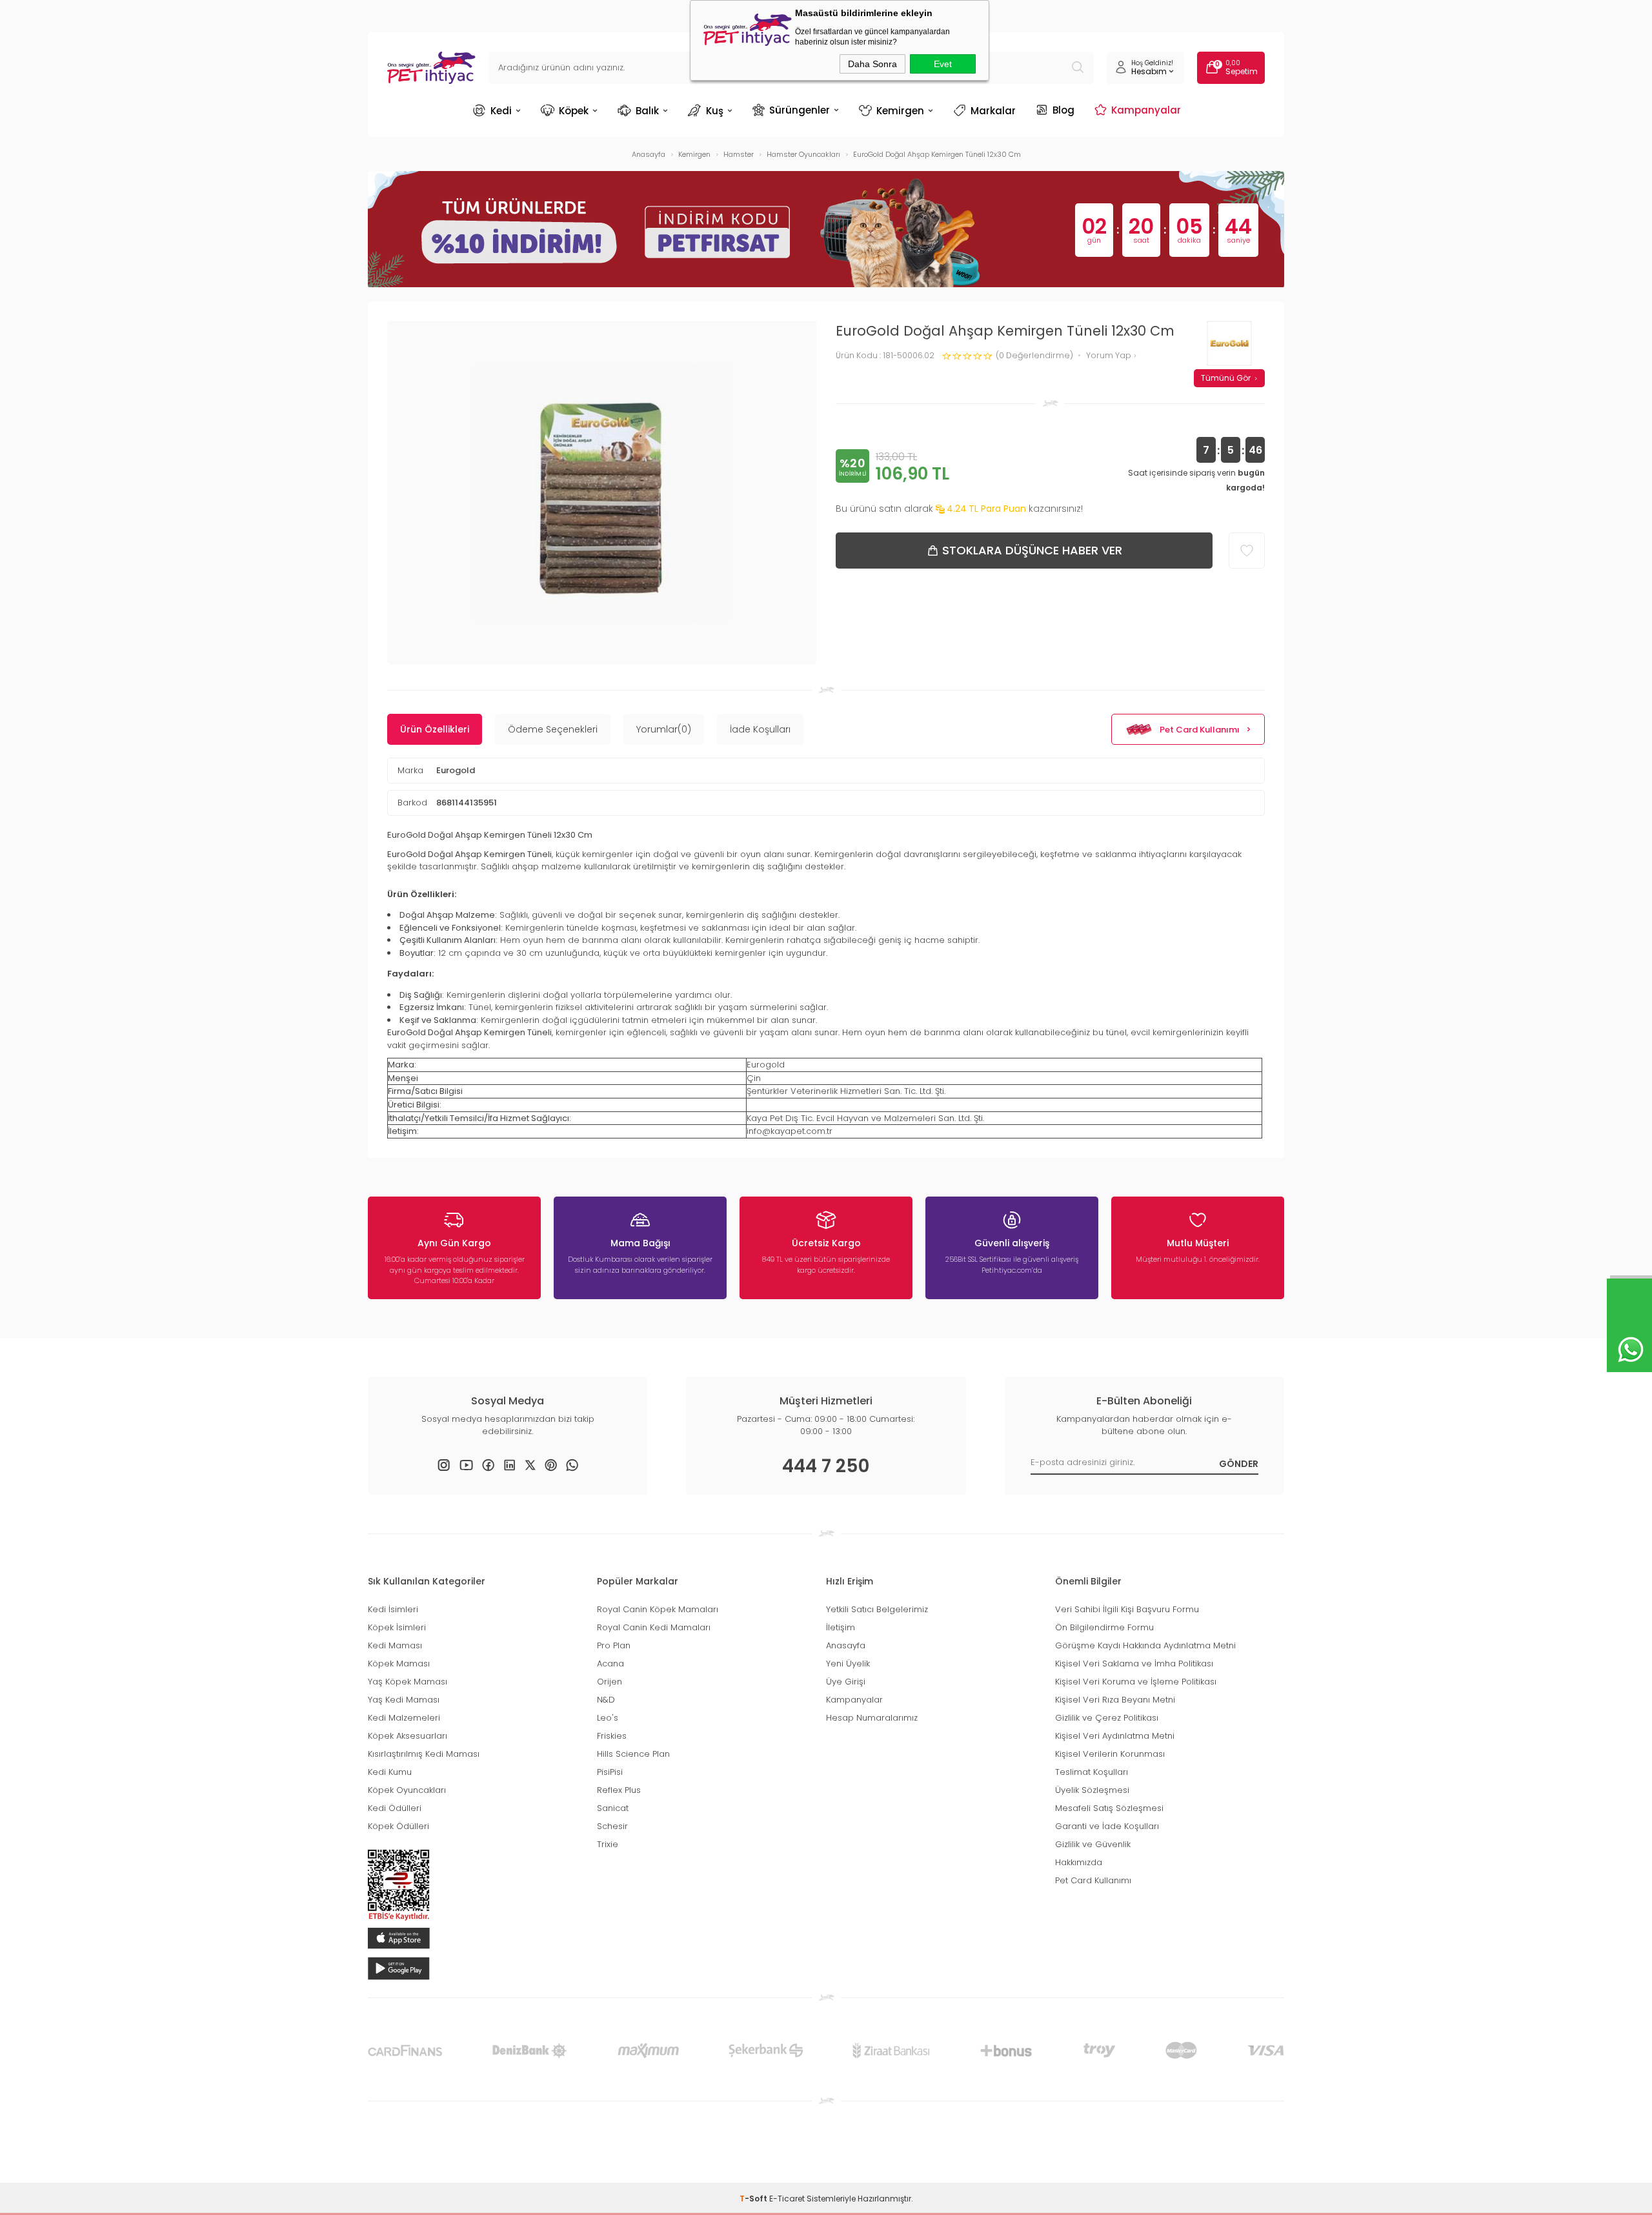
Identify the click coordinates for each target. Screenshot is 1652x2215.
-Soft (754, 2199)
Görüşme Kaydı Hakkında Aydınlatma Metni (1145, 1645)
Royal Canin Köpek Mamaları (658, 1609)
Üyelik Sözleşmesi (1092, 1790)
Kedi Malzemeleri (404, 1718)
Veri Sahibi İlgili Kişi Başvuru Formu (1127, 1609)
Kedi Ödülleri (395, 1808)
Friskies (612, 1736)
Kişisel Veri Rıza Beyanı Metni (1115, 1700)
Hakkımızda (1079, 1862)
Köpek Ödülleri (398, 1826)
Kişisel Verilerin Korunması (1110, 1754)
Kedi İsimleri (393, 1609)
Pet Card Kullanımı (1200, 730)
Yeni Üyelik (848, 1664)
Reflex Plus (619, 1790)
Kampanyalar (1146, 110)
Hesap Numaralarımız (872, 1718)
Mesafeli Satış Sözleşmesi (1109, 1808)
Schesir (612, 1826)
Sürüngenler (800, 110)
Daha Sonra (872, 64)
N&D (606, 1700)
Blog (1063, 110)
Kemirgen (900, 111)
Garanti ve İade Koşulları (1107, 1826)
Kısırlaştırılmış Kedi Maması (424, 1754)
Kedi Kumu (390, 1772)
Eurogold (456, 770)
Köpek (574, 111)
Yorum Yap (1110, 356)
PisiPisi (610, 1772)
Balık (647, 111)
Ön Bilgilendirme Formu (1104, 1627)
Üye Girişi (846, 1682)
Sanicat (613, 1808)
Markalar (993, 111)
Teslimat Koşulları (1092, 1772)
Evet (943, 64)
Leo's (608, 1718)
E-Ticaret (787, 2199)
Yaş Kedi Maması (404, 1700)
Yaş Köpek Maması (408, 1682)
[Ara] (1078, 68)
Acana (610, 1664)
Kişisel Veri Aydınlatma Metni (1115, 1736)
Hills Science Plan (633, 1754)
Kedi (501, 111)
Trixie (608, 1844)
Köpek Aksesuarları (408, 1736)
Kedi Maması (395, 1645)
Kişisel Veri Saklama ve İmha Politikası (1134, 1664)
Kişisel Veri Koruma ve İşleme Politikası (1136, 1682)
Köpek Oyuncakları (407, 1790)
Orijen (609, 1682)
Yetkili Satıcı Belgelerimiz (877, 1609)
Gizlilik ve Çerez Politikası (1107, 1718)
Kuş (715, 111)
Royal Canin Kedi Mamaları (654, 1627)
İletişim (841, 1627)
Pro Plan (614, 1645)
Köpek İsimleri (397, 1627)
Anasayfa (846, 1645)
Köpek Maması (399, 1664)
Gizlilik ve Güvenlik (1093, 1844)
